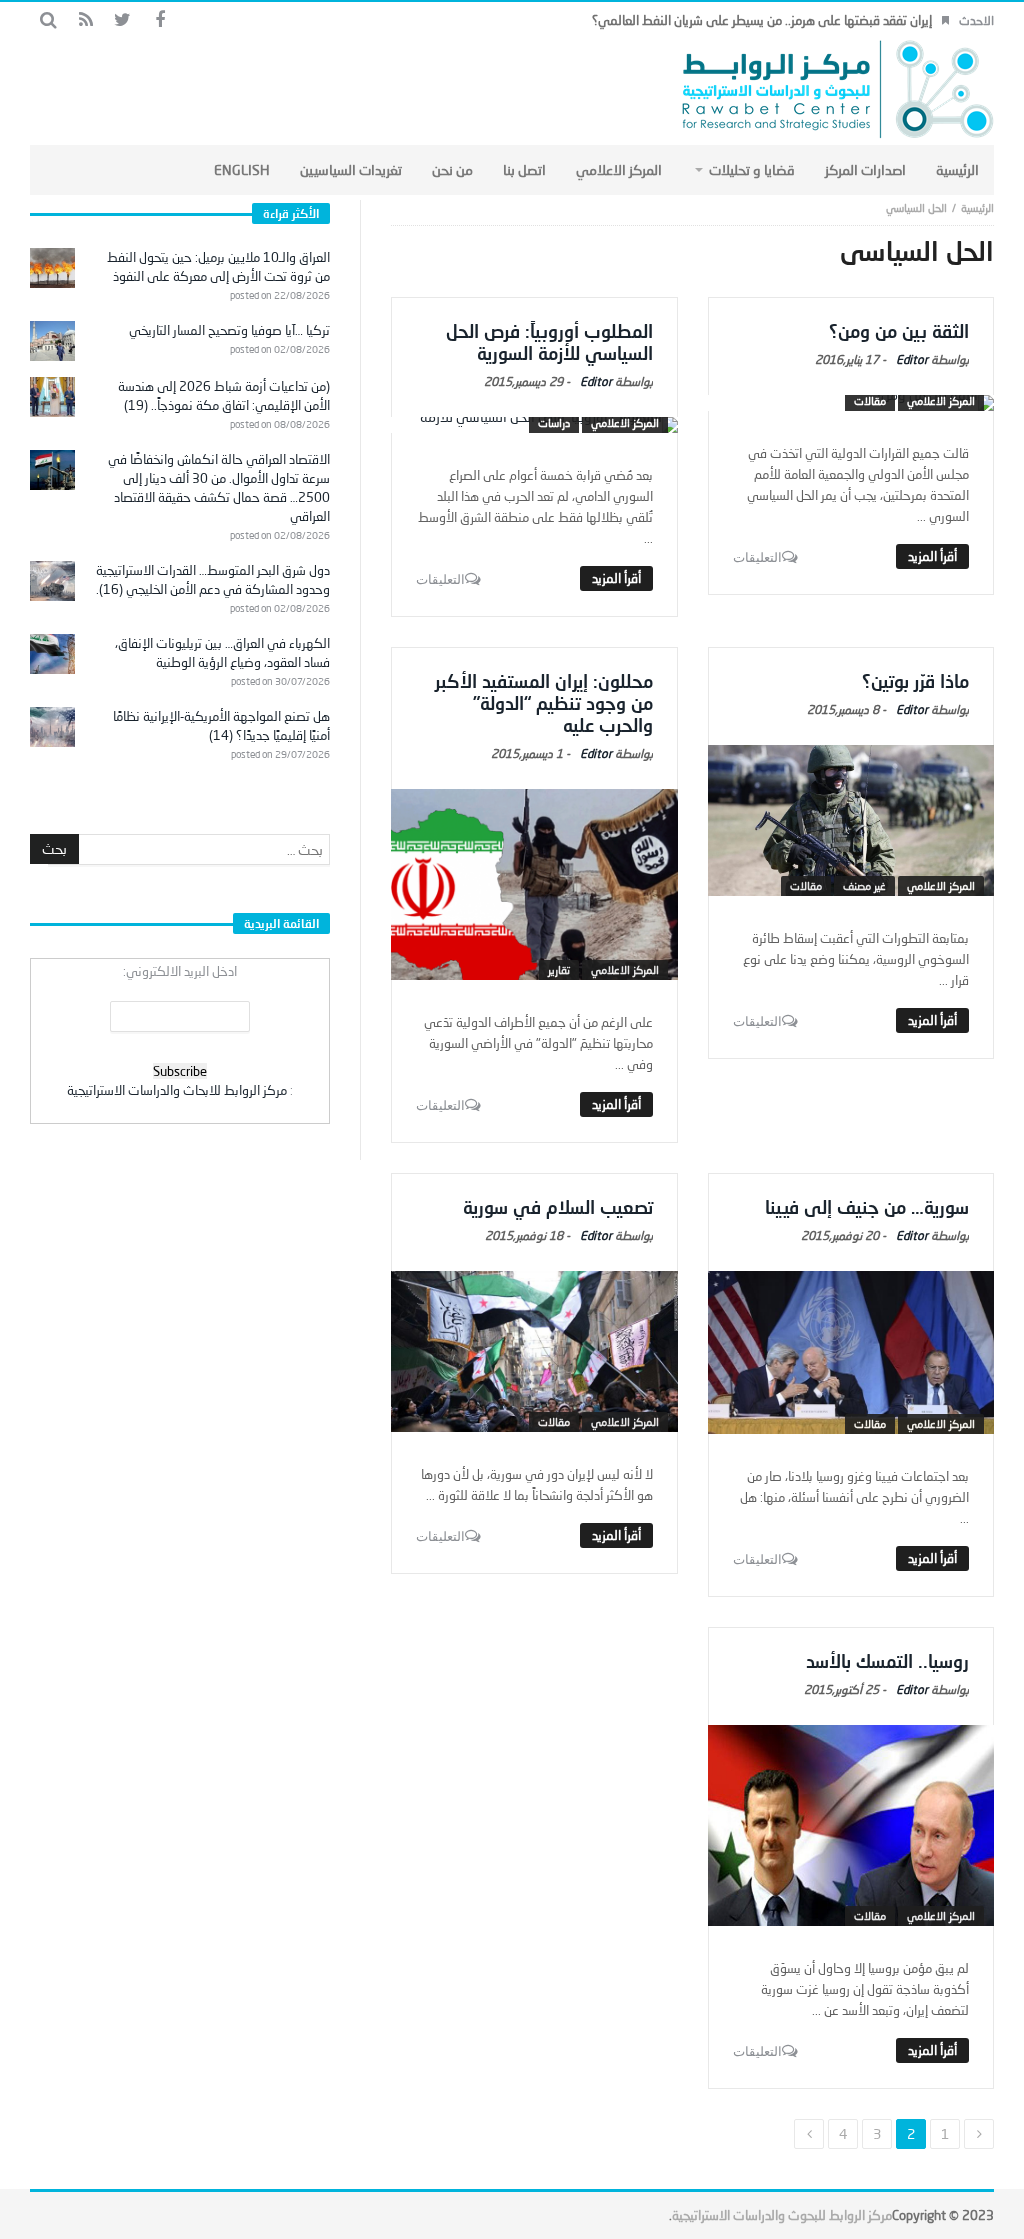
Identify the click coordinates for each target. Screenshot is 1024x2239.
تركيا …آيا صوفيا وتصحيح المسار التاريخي (229, 330)
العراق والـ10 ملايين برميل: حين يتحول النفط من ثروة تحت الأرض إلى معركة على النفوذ (218, 266)
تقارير (559, 969)
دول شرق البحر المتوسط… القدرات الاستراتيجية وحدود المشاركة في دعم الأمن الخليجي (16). (213, 579)
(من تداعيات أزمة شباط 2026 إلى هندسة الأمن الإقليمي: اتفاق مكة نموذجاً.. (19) (224, 395)
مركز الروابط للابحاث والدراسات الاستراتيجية (177, 1090)
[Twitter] (122, 20)
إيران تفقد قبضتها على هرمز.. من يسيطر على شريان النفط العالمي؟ (762, 20)
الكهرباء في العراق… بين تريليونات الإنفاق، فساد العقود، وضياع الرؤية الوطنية (222, 652)
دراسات (554, 422)
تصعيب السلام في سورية (558, 1207)
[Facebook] (159, 20)
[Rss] (85, 20)
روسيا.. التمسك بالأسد (887, 1661)
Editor (912, 359)
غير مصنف (864, 885)
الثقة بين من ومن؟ (899, 331)
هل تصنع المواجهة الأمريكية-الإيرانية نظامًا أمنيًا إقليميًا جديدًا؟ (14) (221, 725)
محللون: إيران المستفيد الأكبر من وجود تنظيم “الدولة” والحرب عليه (544, 703)
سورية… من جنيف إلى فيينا (867, 1207)
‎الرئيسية (977, 207)
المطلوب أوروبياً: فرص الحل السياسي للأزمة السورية (549, 342)
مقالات (870, 400)
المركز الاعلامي (941, 400)
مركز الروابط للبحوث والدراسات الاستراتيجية (782, 2215)
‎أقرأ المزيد (932, 556)
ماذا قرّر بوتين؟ (915, 681)
